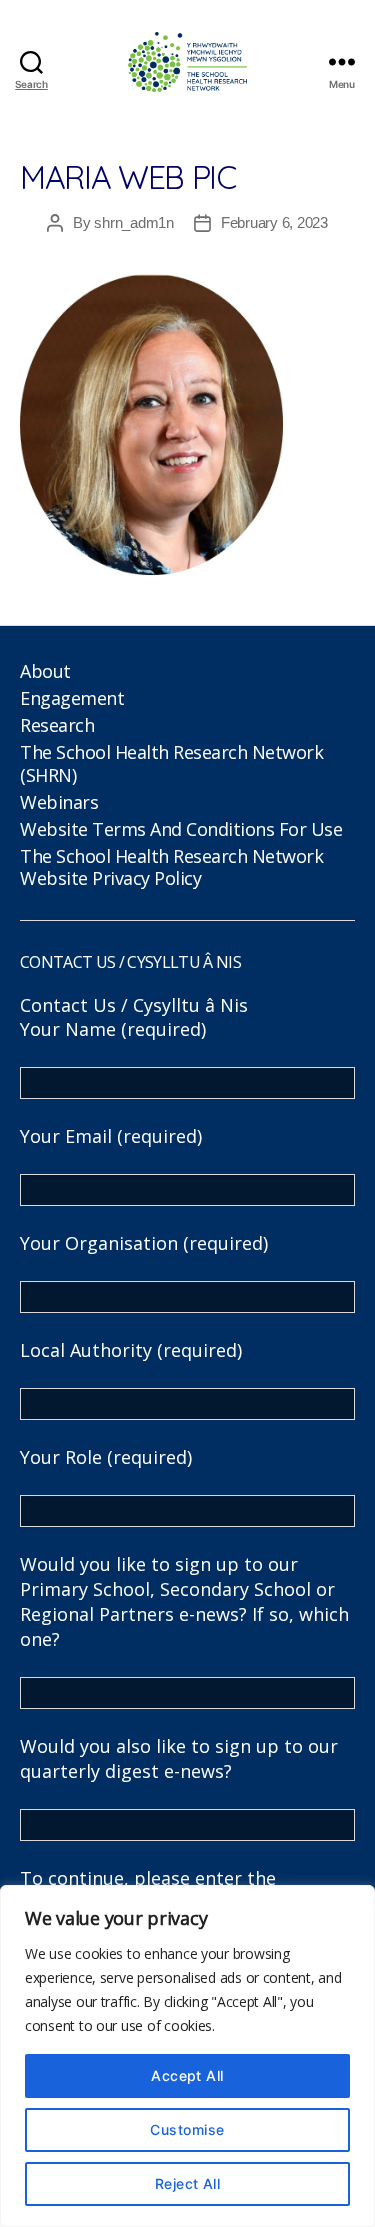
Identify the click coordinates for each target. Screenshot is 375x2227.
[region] (187, 2056)
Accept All (187, 2075)
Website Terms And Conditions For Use (181, 829)
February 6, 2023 (274, 222)
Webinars (59, 802)
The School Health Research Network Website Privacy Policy (171, 867)
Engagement (72, 698)
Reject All (188, 2183)
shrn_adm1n (133, 222)
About (45, 671)
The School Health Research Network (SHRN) (171, 763)
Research (57, 725)
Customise (187, 2129)
